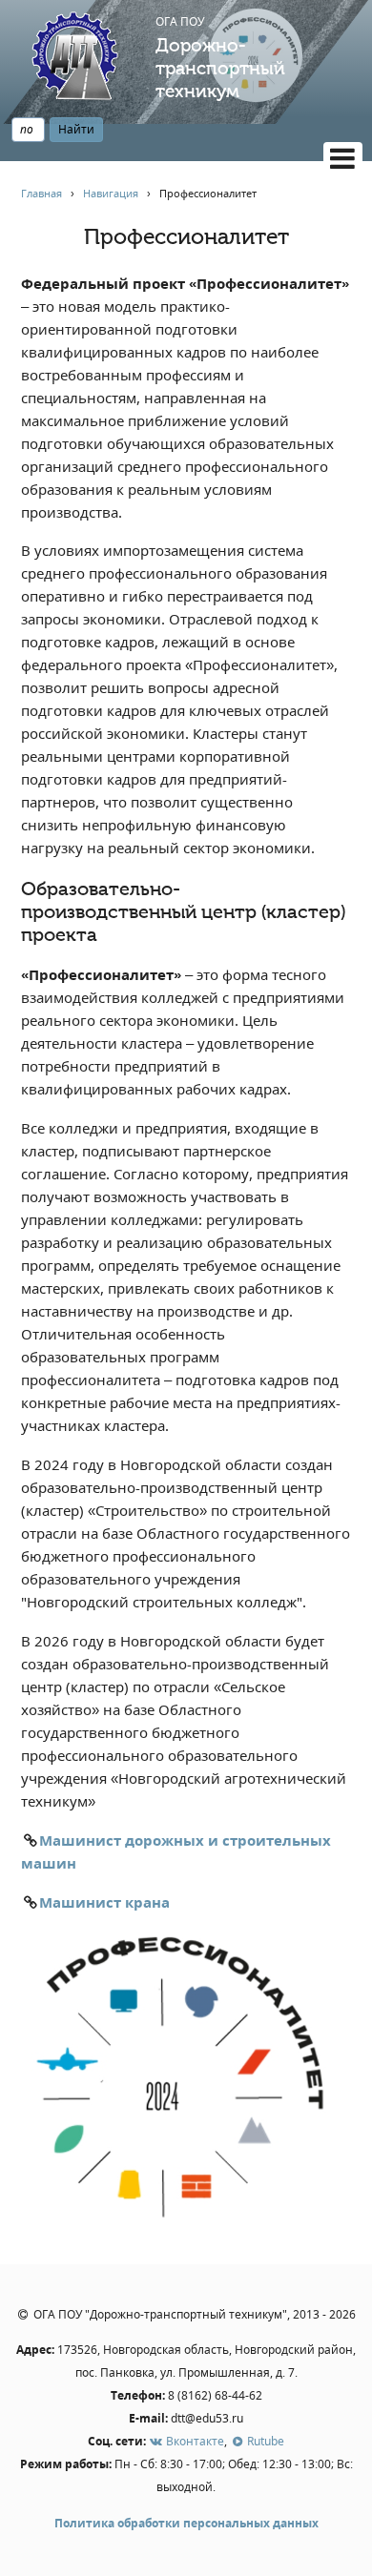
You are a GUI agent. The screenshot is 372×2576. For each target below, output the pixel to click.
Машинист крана (104, 1902)
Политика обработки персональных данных (186, 2523)
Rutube (264, 2441)
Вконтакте (194, 2441)
